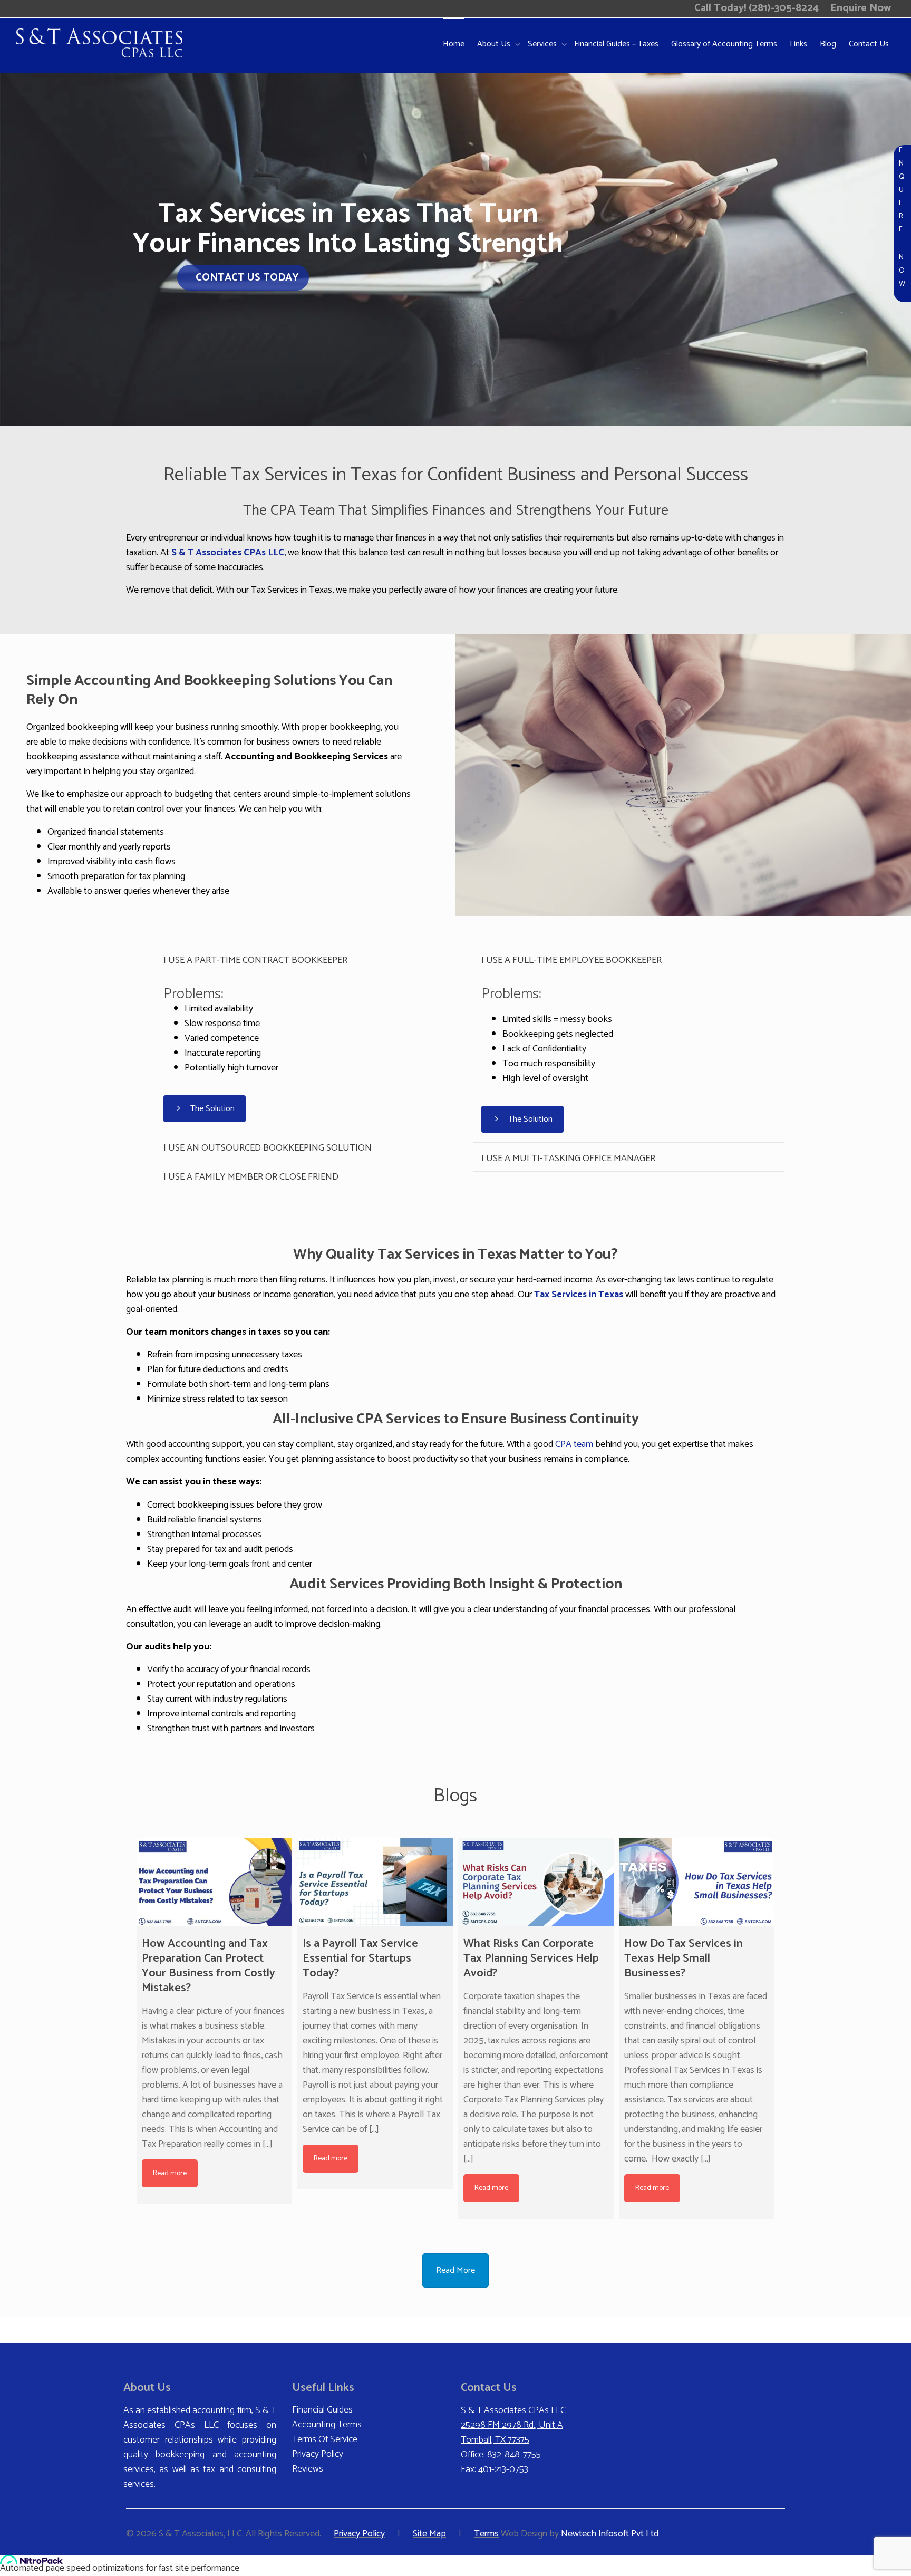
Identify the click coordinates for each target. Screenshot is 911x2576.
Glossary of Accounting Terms (724, 44)
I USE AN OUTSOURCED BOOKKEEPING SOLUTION (268, 1148)
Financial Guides (322, 2410)
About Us (495, 44)
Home (454, 44)
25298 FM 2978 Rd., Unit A (512, 2425)
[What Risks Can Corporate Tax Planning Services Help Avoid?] (536, 1882)
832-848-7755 (514, 2455)
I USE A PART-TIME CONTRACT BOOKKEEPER (255, 960)
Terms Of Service (325, 2439)
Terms (486, 2534)
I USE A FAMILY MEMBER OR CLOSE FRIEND (251, 1177)
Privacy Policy (318, 2454)
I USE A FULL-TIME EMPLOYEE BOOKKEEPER (571, 960)
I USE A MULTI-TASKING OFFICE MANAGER (568, 1159)
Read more (170, 2173)
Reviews (308, 2469)
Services (543, 44)
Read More (455, 2270)
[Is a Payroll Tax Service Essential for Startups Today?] (375, 1882)
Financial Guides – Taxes (616, 44)
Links (798, 44)
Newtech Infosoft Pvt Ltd (610, 2534)
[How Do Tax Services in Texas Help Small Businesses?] (697, 1882)
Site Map (429, 2534)
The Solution (211, 1109)
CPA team (574, 1444)
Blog (828, 44)
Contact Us (869, 44)
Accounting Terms (327, 2425)
